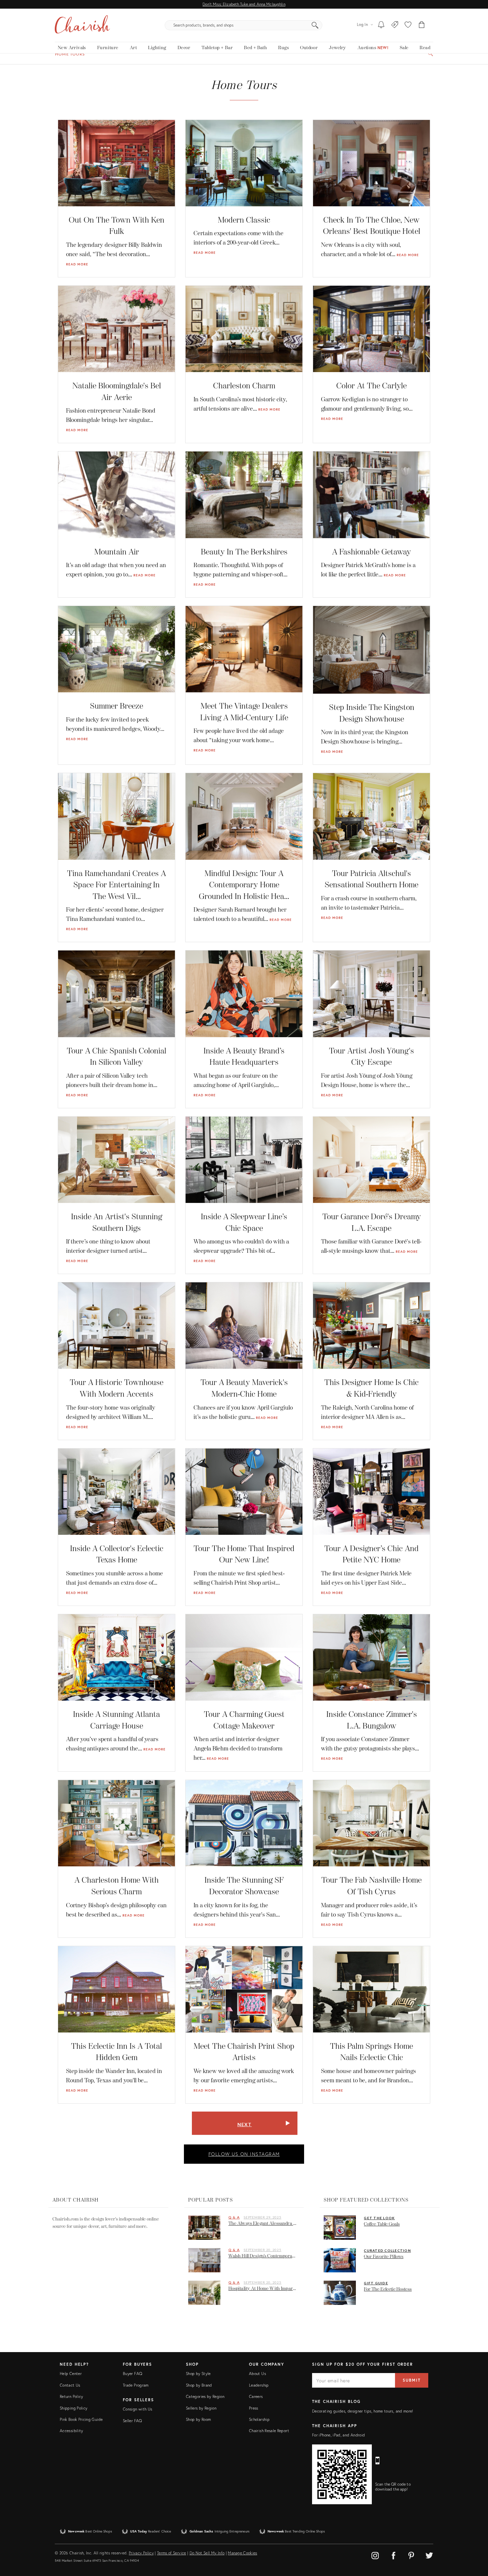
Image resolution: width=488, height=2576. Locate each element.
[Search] (315, 25)
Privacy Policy (141, 2553)
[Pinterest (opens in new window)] (412, 2555)
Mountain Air (117, 552)
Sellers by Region (201, 2408)
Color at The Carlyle (371, 386)
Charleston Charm (244, 386)
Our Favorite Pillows (384, 2257)
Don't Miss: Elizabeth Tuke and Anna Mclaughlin (244, 4)
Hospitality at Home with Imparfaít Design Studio (264, 2288)
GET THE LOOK (379, 2218)
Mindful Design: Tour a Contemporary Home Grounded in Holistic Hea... (244, 885)
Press (254, 2408)
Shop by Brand (199, 2385)
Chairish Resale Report (269, 2431)
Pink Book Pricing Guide (81, 2419)
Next (244, 2124)
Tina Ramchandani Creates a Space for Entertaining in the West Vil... (117, 885)
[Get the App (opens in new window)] (342, 2474)
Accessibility (72, 2431)
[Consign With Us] (395, 25)
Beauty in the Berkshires (244, 552)
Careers (256, 2396)
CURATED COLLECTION (387, 2250)
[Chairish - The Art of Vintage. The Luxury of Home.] (82, 25)
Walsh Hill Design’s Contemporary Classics (264, 2256)
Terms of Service (172, 2553)
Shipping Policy (74, 2408)
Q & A (234, 2217)
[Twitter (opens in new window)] (429, 2555)
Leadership (259, 2385)
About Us (257, 2374)
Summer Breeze (117, 706)
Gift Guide (376, 2283)
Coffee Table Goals (382, 2224)
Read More (77, 264)
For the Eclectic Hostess (388, 2289)
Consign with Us (137, 2409)
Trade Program (136, 2385)
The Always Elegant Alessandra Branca (264, 2223)
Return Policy (72, 2396)
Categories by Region (205, 2396)
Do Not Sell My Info (207, 2553)
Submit (412, 2380)
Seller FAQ (132, 2421)
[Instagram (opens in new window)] (376, 2555)
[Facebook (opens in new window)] (395, 2555)
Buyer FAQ (132, 2374)
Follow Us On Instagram (244, 2154)
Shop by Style (198, 2374)
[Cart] (422, 25)
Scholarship (259, 2419)
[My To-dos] (381, 25)
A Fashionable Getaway (371, 552)
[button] (408, 25)
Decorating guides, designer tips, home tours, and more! (363, 2411)
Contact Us (70, 2385)
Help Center (71, 2374)
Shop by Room (198, 2419)
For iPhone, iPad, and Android (338, 2435)
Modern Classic (244, 220)
